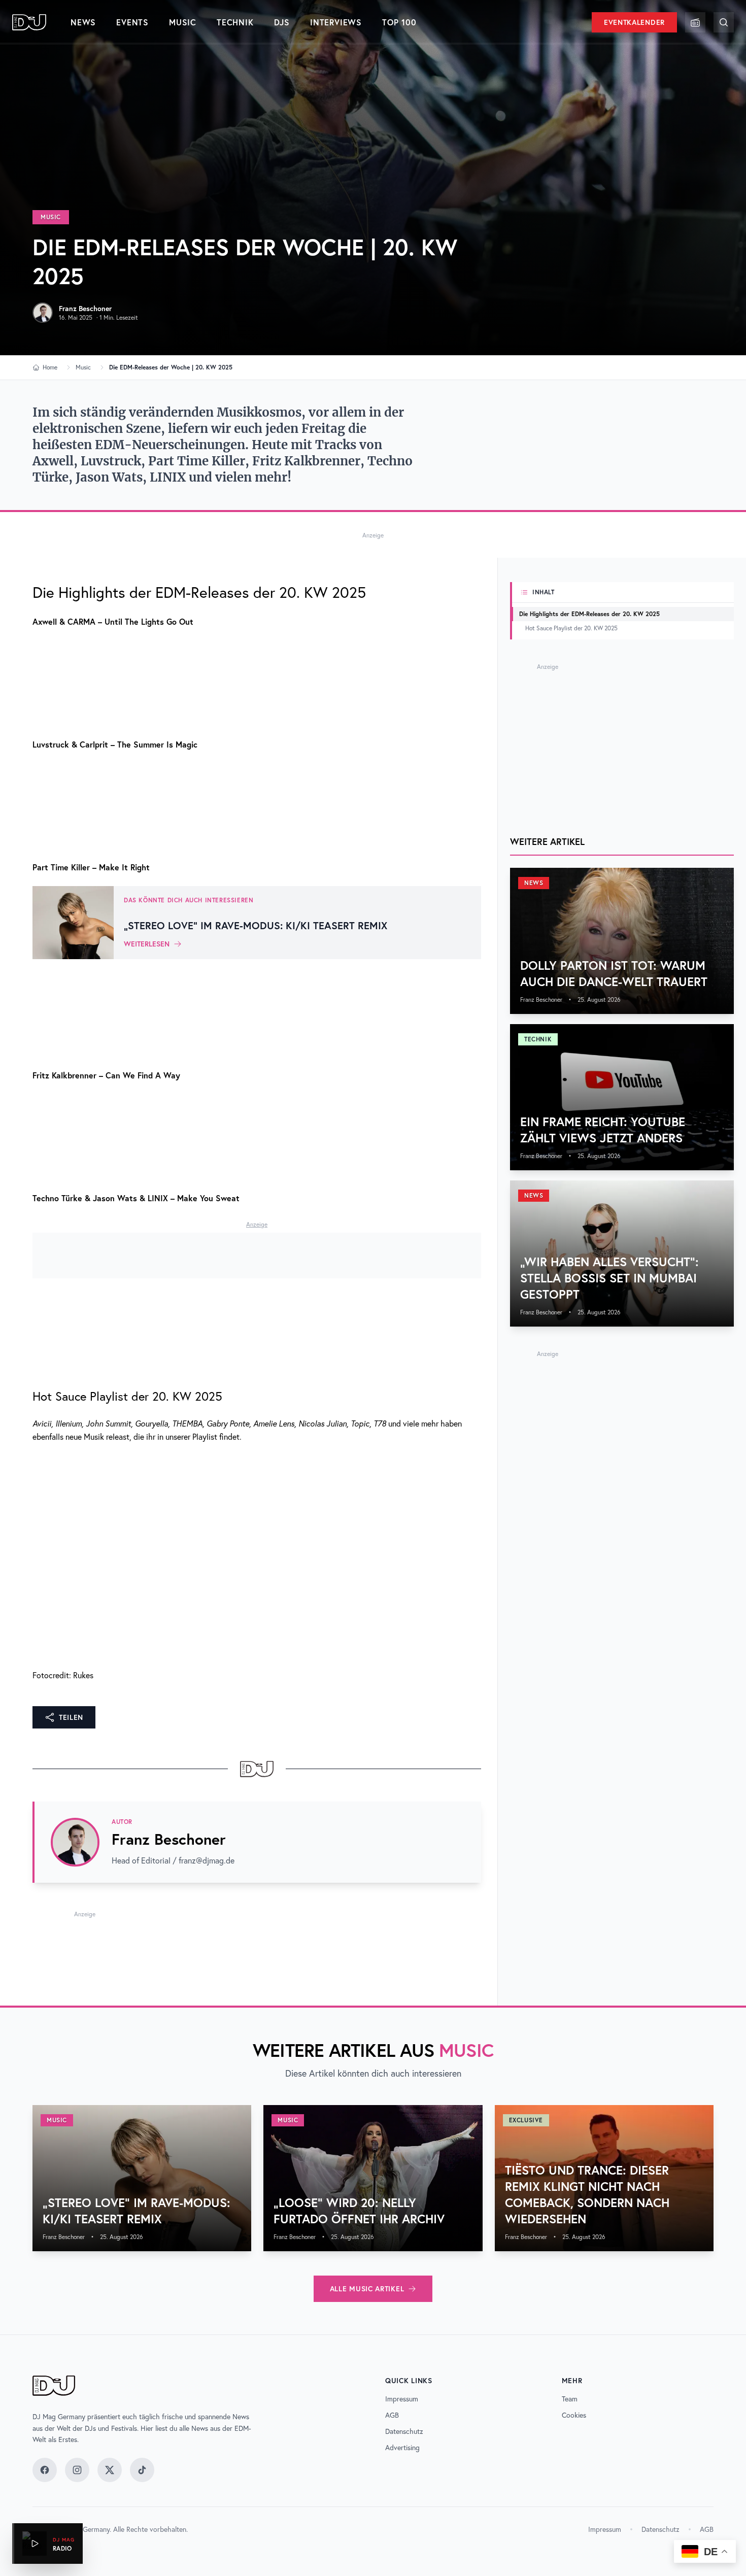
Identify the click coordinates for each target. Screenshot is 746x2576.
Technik (235, 22)
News (83, 22)
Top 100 (399, 22)
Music (183, 22)
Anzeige (373, 535)
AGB (392, 2415)
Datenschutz (404, 2431)
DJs (282, 22)
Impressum (402, 2399)
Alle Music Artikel (367, 2289)
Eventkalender (634, 22)
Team (570, 2399)
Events (132, 22)
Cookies (574, 2415)
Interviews (336, 22)
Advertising (402, 2448)
